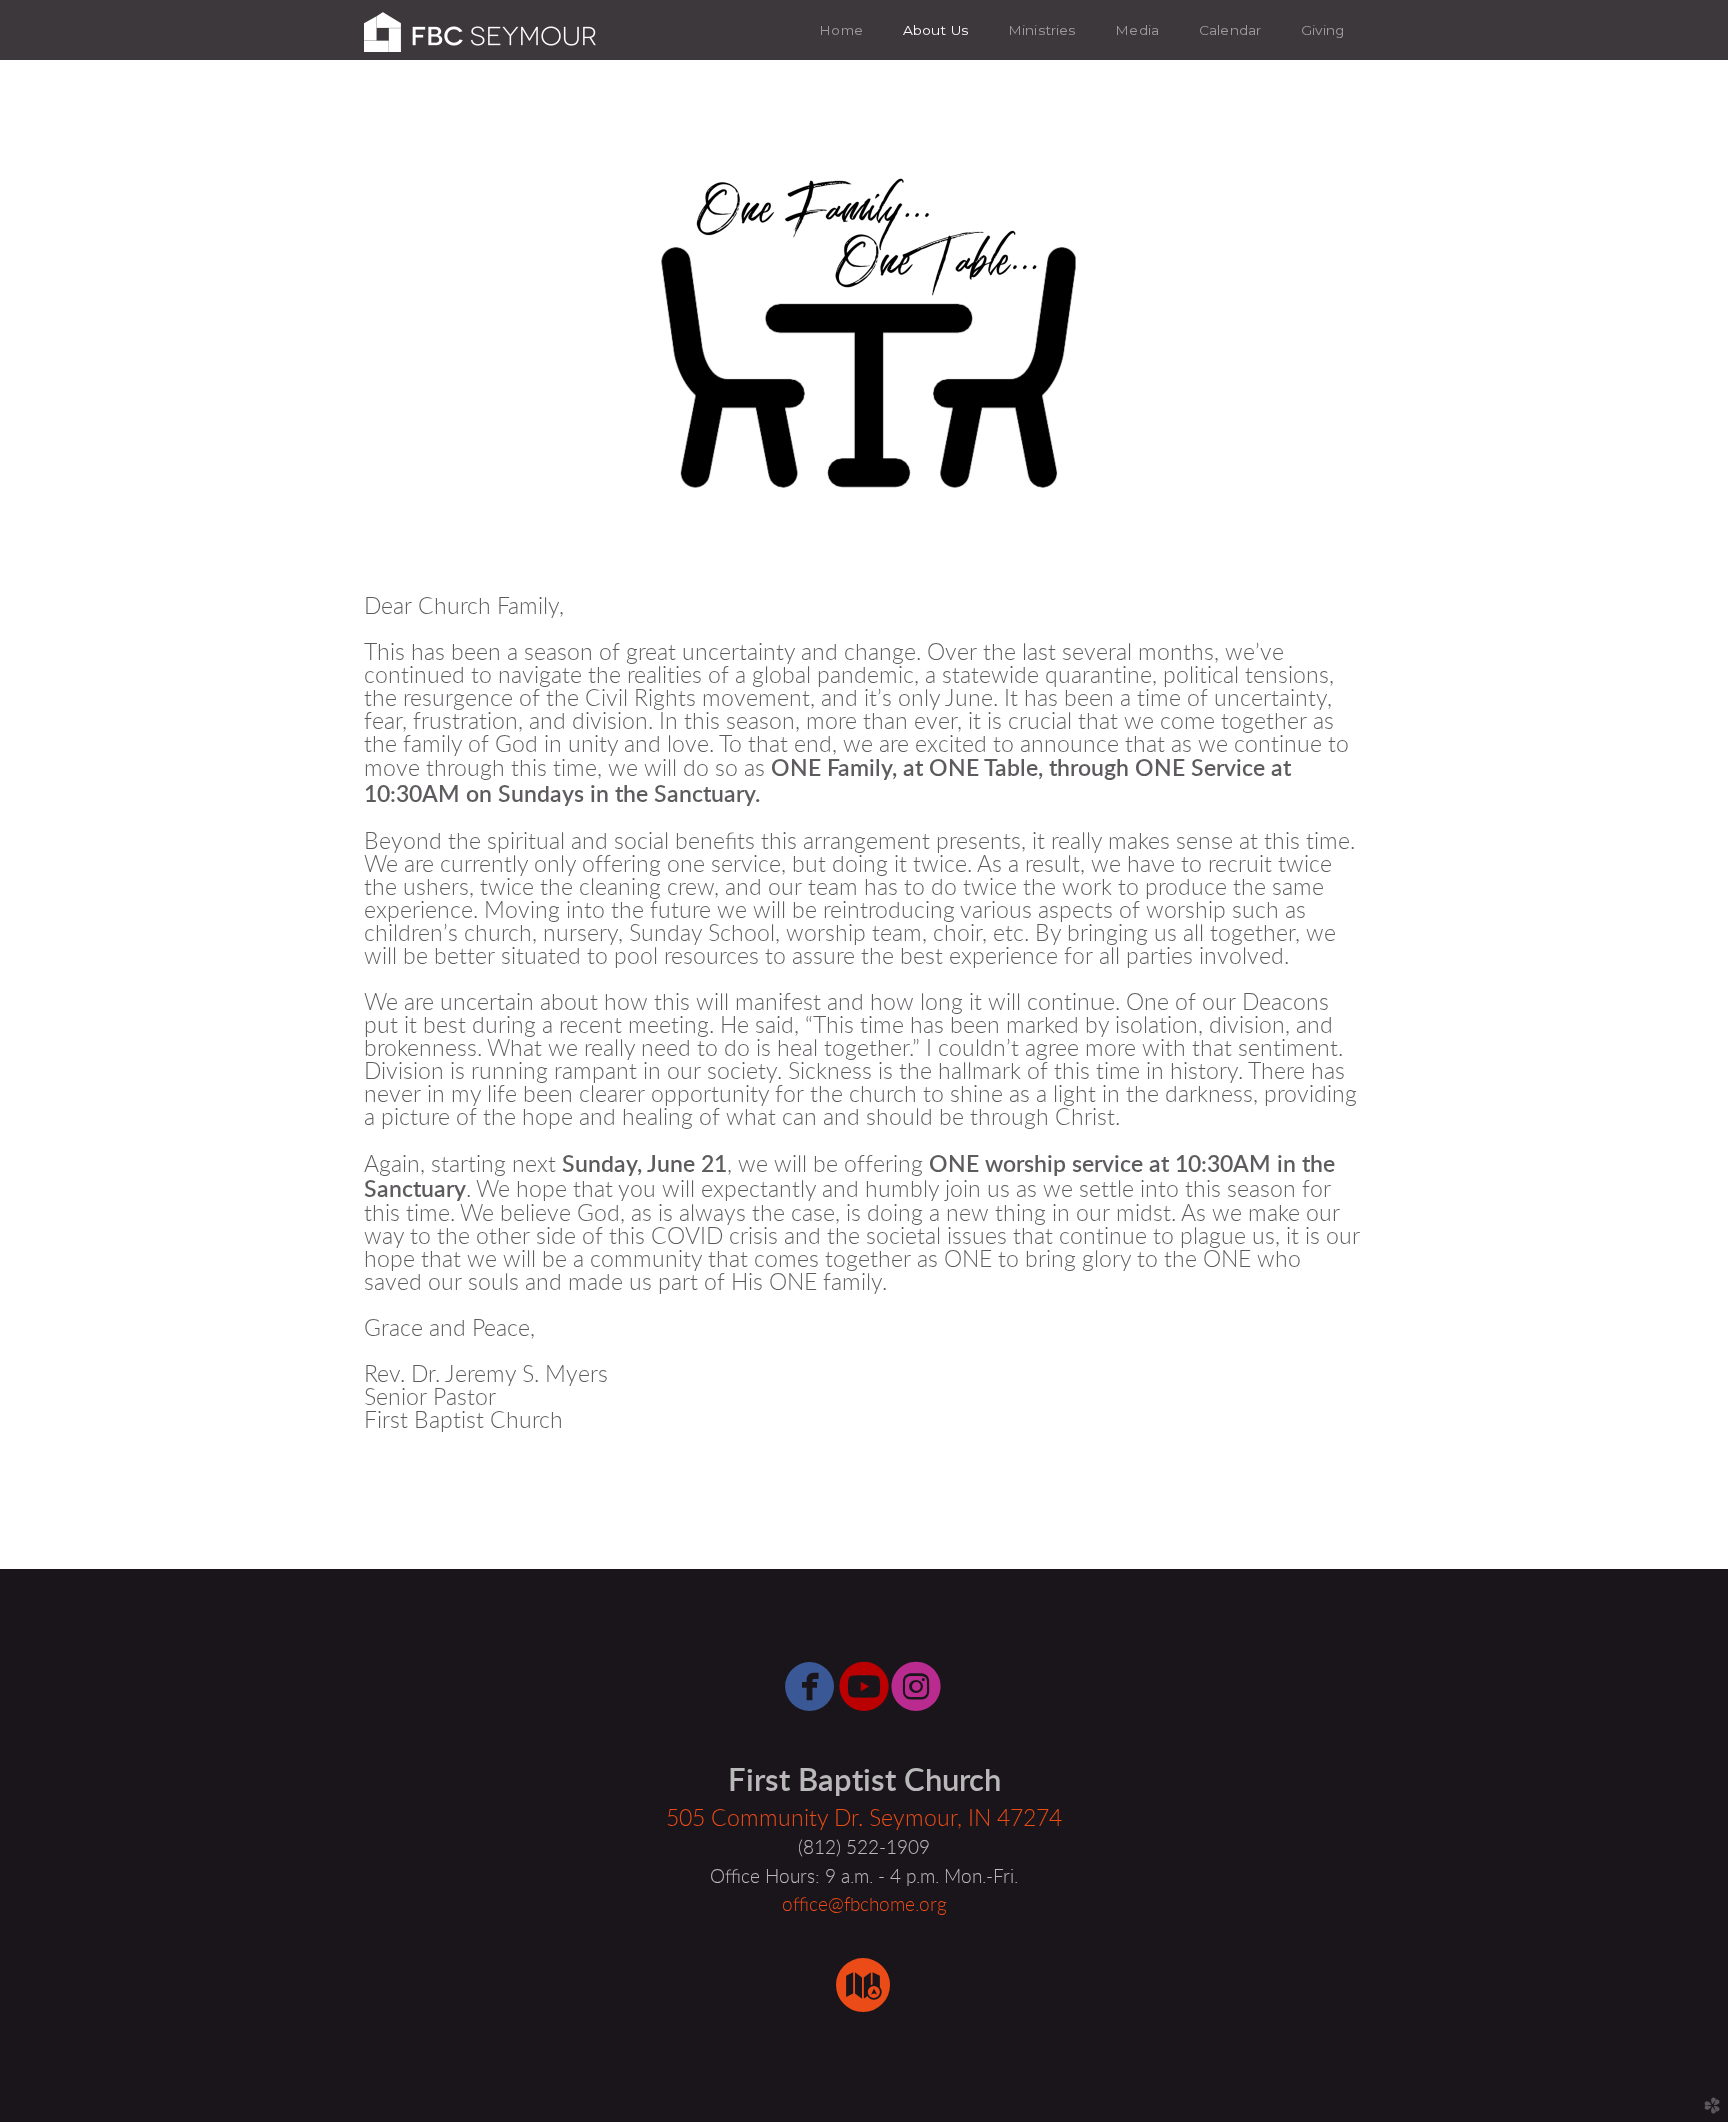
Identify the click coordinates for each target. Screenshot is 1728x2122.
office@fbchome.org (864, 1905)
